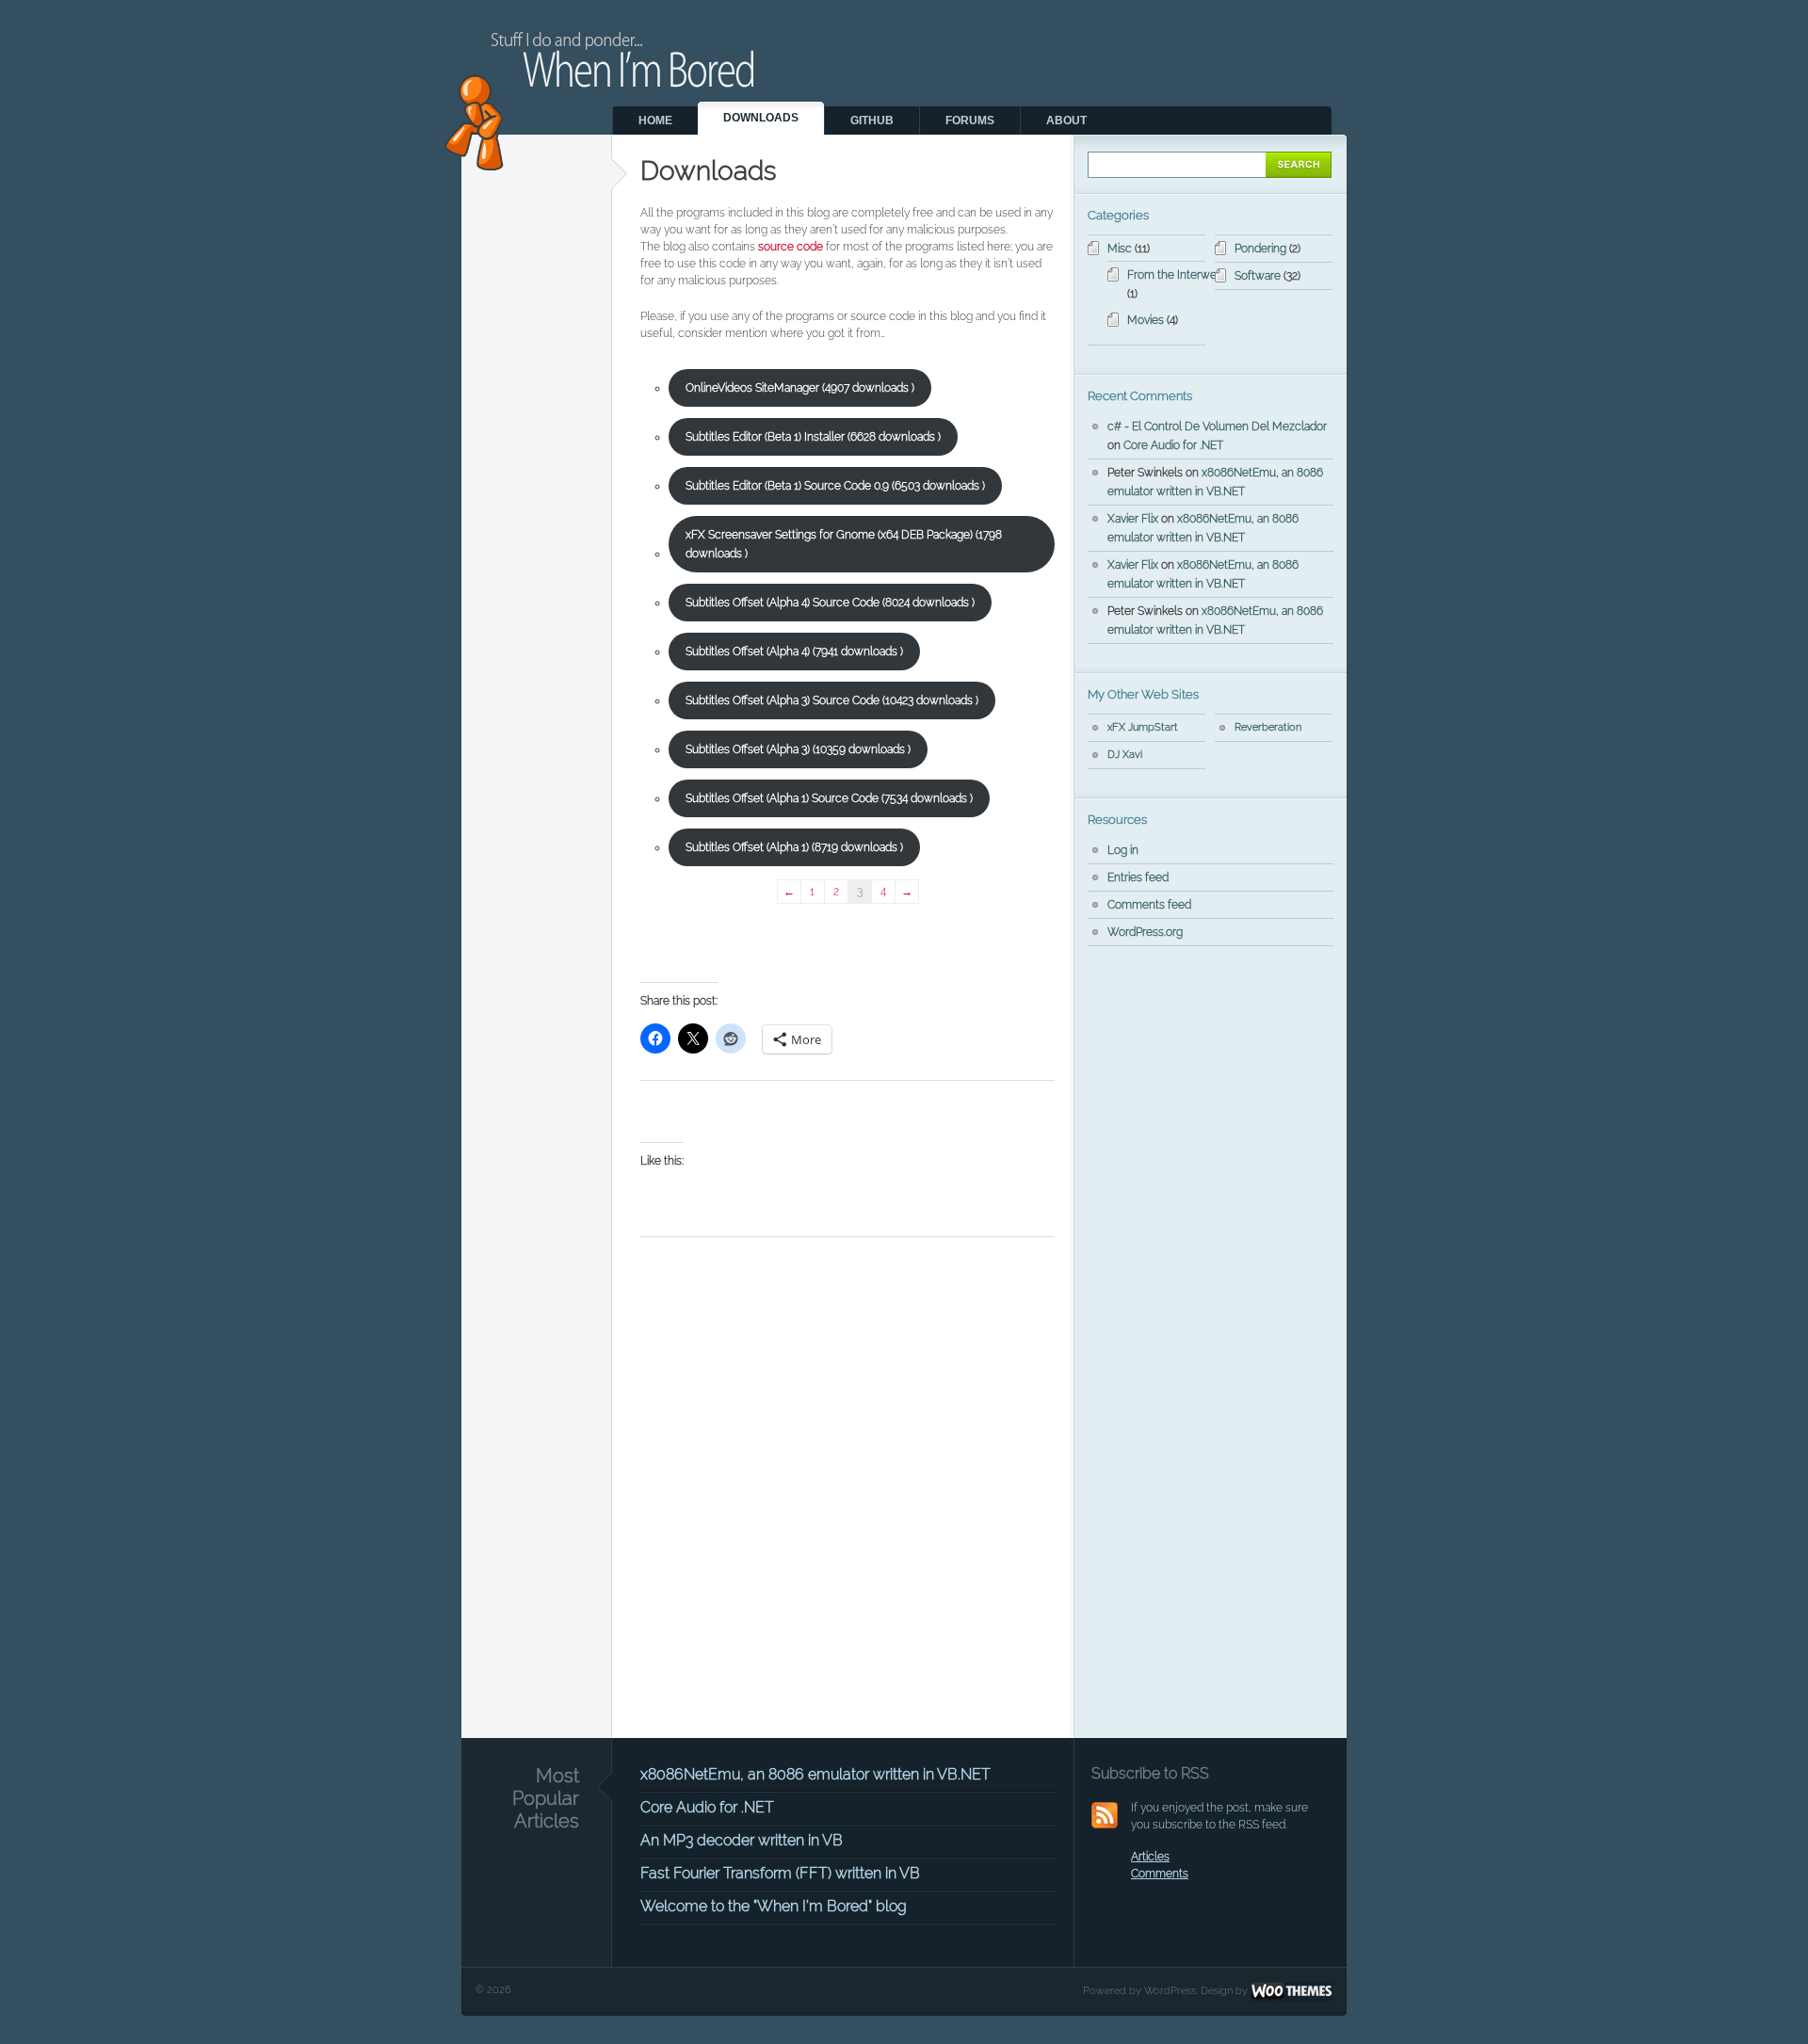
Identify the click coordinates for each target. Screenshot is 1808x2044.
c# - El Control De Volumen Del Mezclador (1217, 427)
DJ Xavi (1125, 755)
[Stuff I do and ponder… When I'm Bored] (620, 167)
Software (1258, 276)
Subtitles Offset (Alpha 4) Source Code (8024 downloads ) (830, 603)
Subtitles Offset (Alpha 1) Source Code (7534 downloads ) (829, 798)
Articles (1150, 1857)
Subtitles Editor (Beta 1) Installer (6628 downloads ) (813, 437)
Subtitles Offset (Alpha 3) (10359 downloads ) (798, 749)
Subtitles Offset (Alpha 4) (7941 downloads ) (794, 652)
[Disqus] (847, 1491)
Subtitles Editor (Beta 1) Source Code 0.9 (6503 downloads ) (835, 486)
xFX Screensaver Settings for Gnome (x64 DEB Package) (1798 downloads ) (844, 544)
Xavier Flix (1133, 519)
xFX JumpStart (1143, 727)
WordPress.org (1145, 932)
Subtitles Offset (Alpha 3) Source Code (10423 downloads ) (832, 700)
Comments (1160, 1874)
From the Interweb (1175, 275)
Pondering (1260, 249)
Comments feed (1149, 905)
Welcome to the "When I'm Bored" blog (774, 1906)
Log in (1123, 850)
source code (791, 247)
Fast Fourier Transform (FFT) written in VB (780, 1873)
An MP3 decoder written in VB (742, 1840)
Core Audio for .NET (1173, 445)
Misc (1120, 249)
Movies (1146, 320)
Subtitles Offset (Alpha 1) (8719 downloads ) (794, 847)
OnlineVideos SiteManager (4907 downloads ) (800, 388)
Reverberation (1268, 727)
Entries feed (1138, 877)
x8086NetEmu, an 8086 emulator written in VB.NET (815, 1774)
